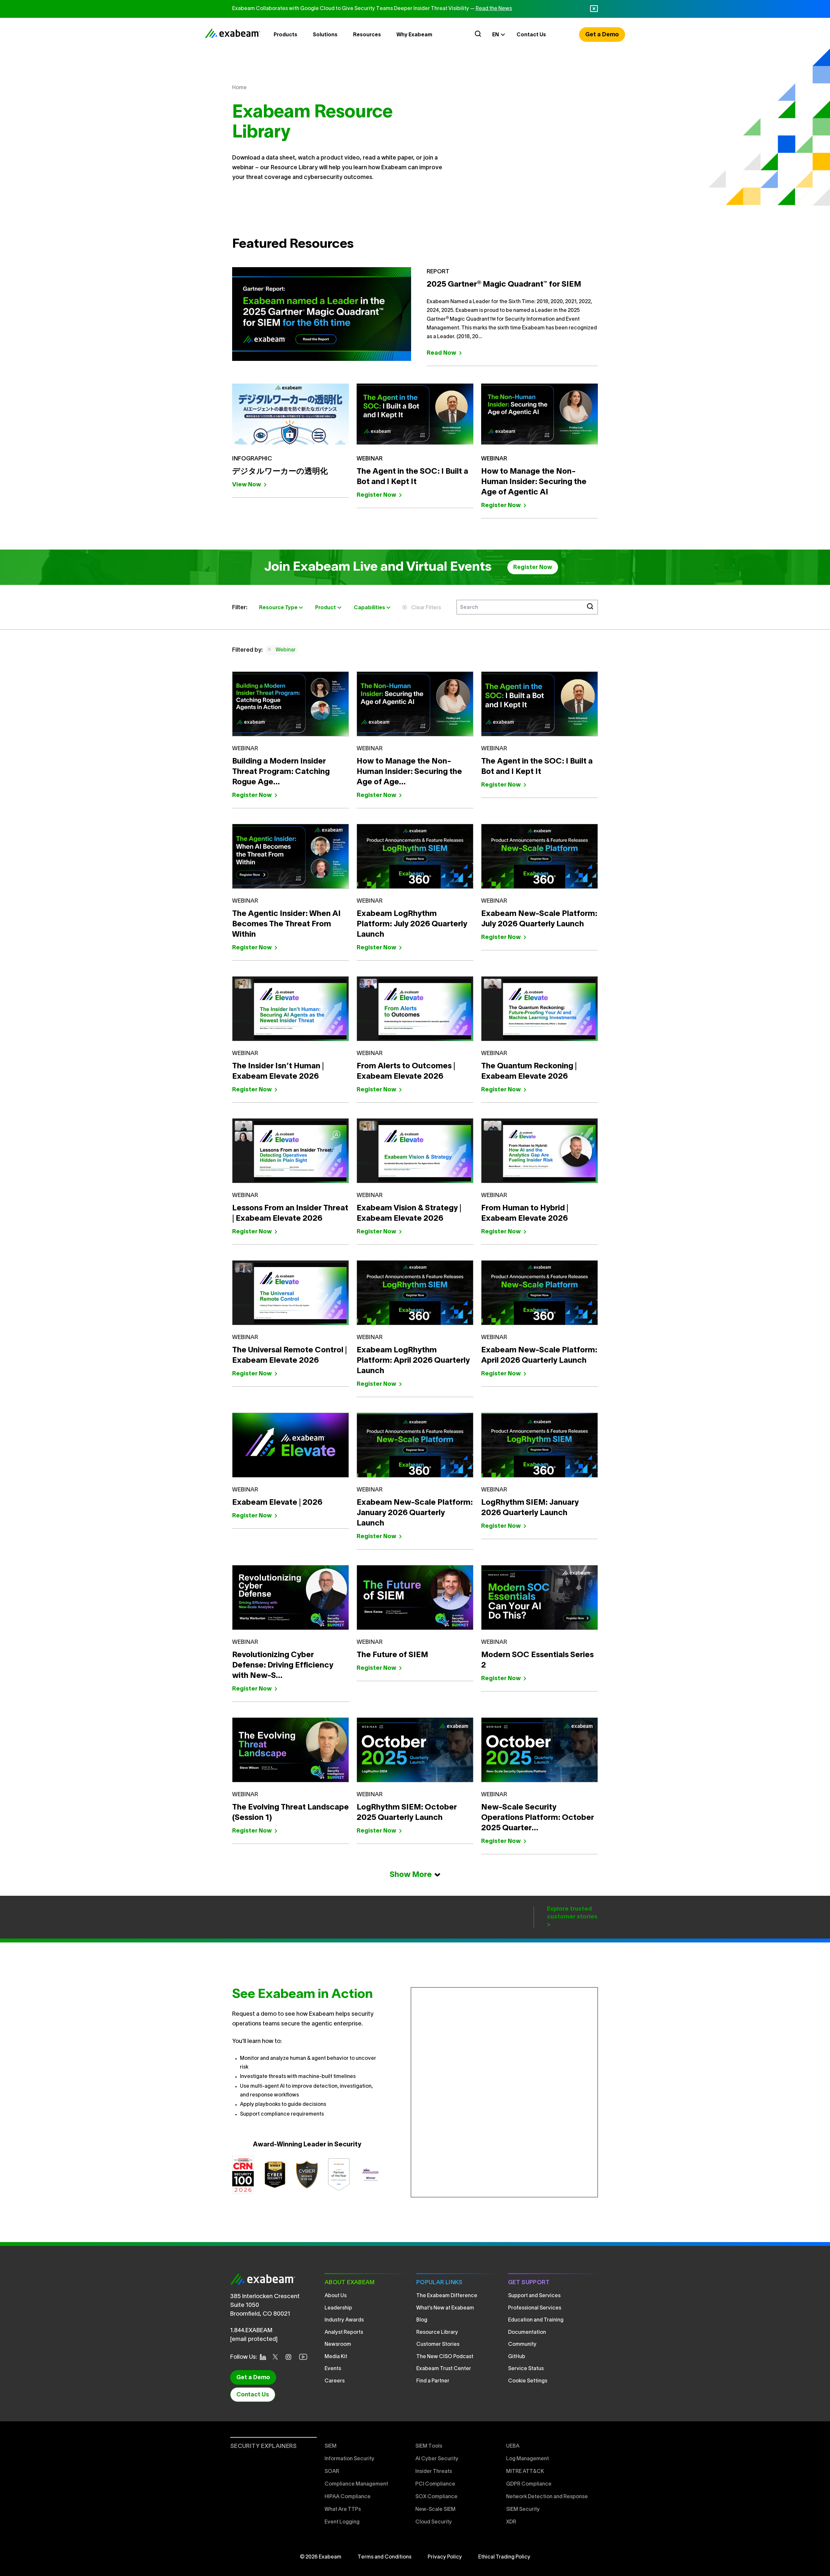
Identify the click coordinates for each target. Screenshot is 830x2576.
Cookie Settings (528, 2381)
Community (522, 2345)
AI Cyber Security (437, 2459)
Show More (411, 1875)
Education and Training (536, 2320)
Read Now (441, 353)
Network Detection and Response (547, 2497)
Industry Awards (344, 2320)
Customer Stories (438, 2345)
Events (333, 2369)
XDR (511, 2522)
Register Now (376, 495)
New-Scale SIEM (435, 2510)
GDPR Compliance (529, 2484)
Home (239, 88)
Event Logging (342, 2522)
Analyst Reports (344, 2333)
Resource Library (437, 2333)
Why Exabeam (414, 35)
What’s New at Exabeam (445, 2308)
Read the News (494, 9)
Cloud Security (434, 2522)
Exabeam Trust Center (444, 2369)
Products (285, 35)
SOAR (332, 2472)
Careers (335, 2381)
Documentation (527, 2333)
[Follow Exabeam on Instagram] (290, 2357)
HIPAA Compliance (348, 2497)
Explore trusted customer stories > (572, 1917)
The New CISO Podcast (445, 2357)
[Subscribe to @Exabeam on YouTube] (305, 2357)
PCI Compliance (435, 2484)
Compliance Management (356, 2484)
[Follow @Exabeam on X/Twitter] (277, 2357)
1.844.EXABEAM (251, 2331)
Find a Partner (433, 2381)
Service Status (526, 2369)
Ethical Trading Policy (504, 2557)
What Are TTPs (343, 2510)
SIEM (331, 2446)
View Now (247, 485)
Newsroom (338, 2345)
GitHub (517, 2357)
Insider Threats (434, 2472)
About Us (336, 2296)
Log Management (528, 2459)
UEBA (513, 2446)
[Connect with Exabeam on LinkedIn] (265, 2357)
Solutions (325, 35)
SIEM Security (523, 2510)
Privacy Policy (445, 2557)
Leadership (338, 2308)
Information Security (350, 2459)
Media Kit (336, 2357)
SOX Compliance (436, 2497)
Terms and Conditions (385, 2557)
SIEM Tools (429, 2446)
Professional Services (535, 2308)
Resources (367, 35)
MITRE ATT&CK (525, 2472)
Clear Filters (426, 608)
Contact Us (531, 35)
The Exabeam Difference (447, 2296)
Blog (422, 2320)
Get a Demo (602, 35)
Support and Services (534, 2296)
